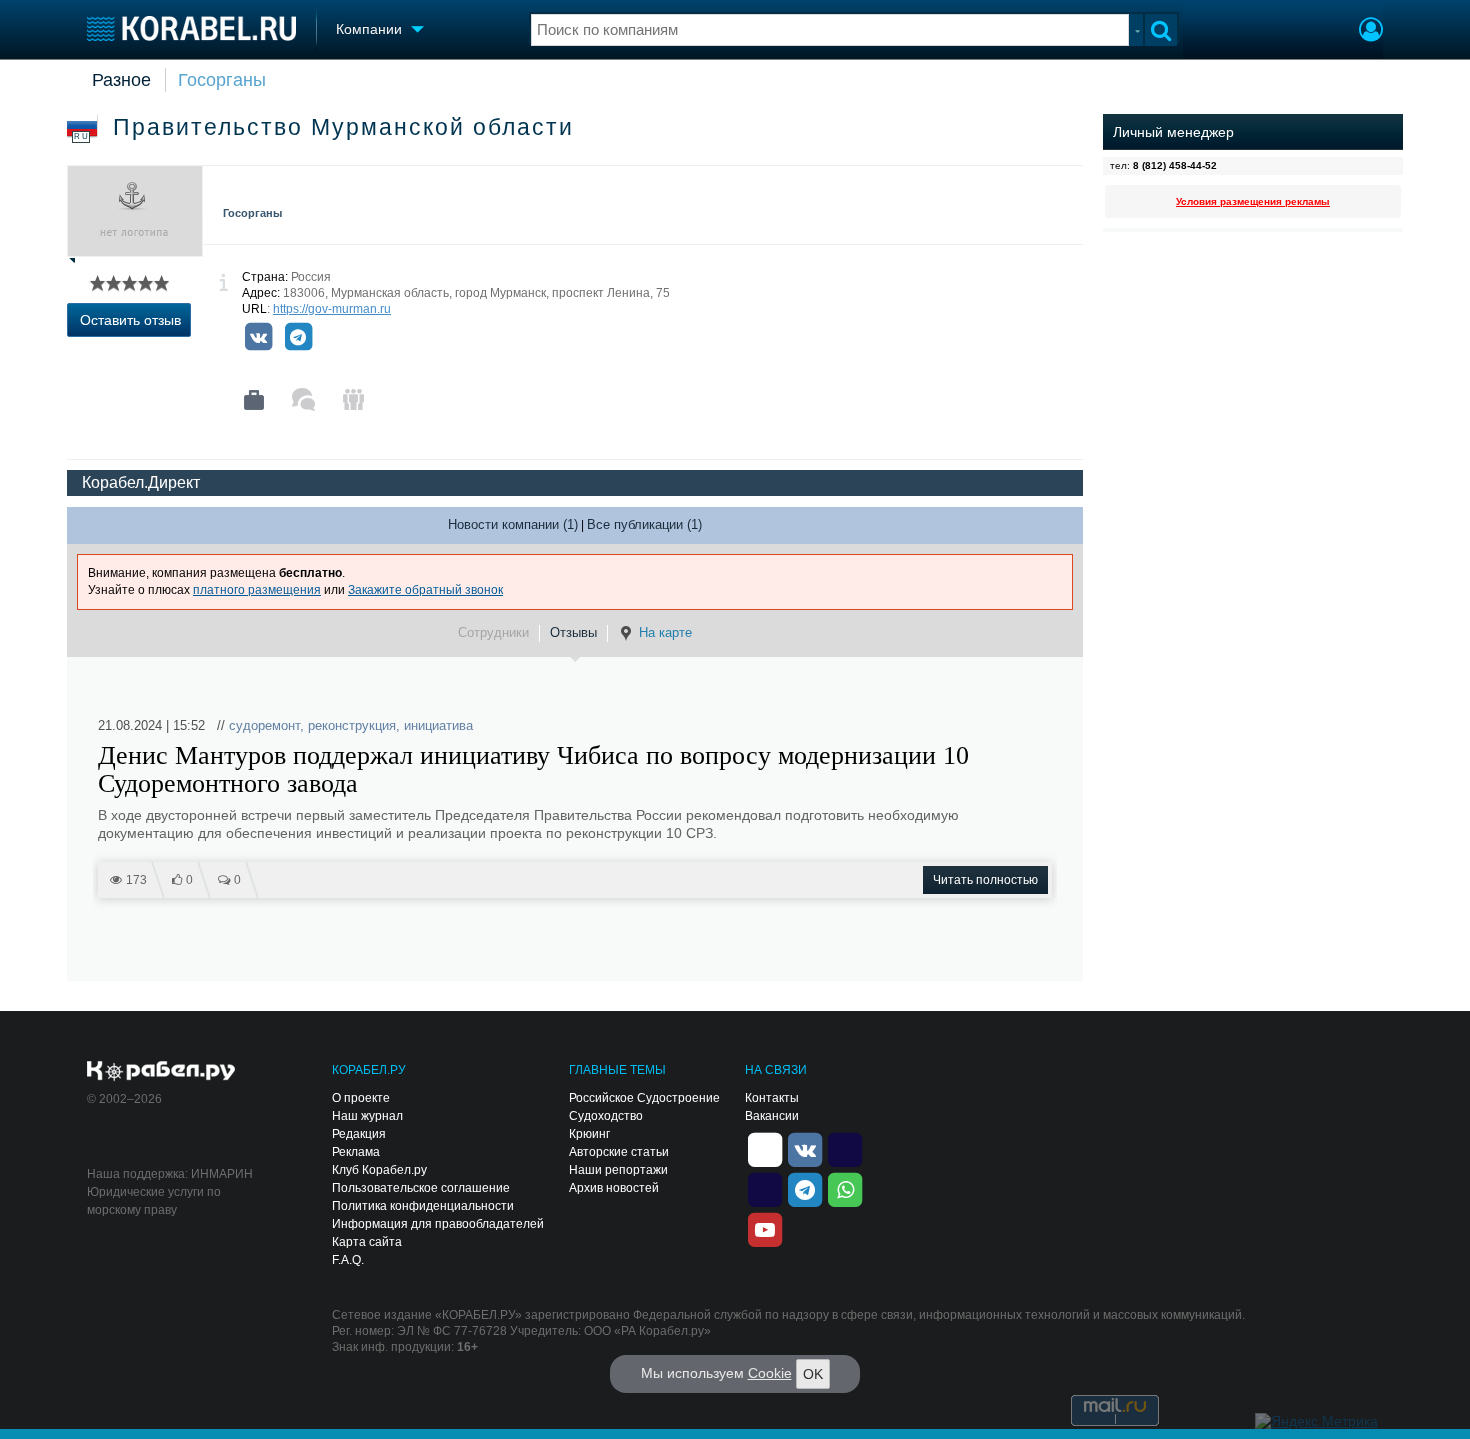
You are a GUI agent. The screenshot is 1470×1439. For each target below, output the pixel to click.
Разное (121, 80)
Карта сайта (367, 1242)
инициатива (438, 725)
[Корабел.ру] (161, 1072)
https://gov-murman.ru (332, 309)
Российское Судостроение (644, 1098)
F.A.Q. (348, 1260)
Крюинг (589, 1134)
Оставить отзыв (130, 320)
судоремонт (264, 725)
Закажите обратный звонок (425, 590)
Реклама (356, 1152)
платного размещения (257, 590)
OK (813, 1374)
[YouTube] (765, 1228)
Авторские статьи (619, 1152)
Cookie (770, 1373)
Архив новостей (614, 1188)
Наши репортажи (618, 1170)
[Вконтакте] (258, 337)
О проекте (361, 1098)
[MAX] (765, 1188)
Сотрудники (493, 632)
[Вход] (1371, 32)
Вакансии (772, 1116)
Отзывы (573, 632)
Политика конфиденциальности (423, 1206)
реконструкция (352, 725)
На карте (665, 632)
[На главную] (191, 28)
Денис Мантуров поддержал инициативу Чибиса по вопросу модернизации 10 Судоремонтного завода (533, 770)
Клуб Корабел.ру (379, 1170)
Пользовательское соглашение (421, 1188)
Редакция (359, 1134)
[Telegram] (298, 337)
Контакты (772, 1098)
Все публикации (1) (644, 524)
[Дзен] (765, 1148)
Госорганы (222, 80)
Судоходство (606, 1116)
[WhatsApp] (845, 1188)
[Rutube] (845, 1148)
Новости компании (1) (513, 524)
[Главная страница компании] (254, 400)
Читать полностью (985, 880)
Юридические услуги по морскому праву (154, 1201)
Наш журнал (367, 1116)
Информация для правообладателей (438, 1224)
